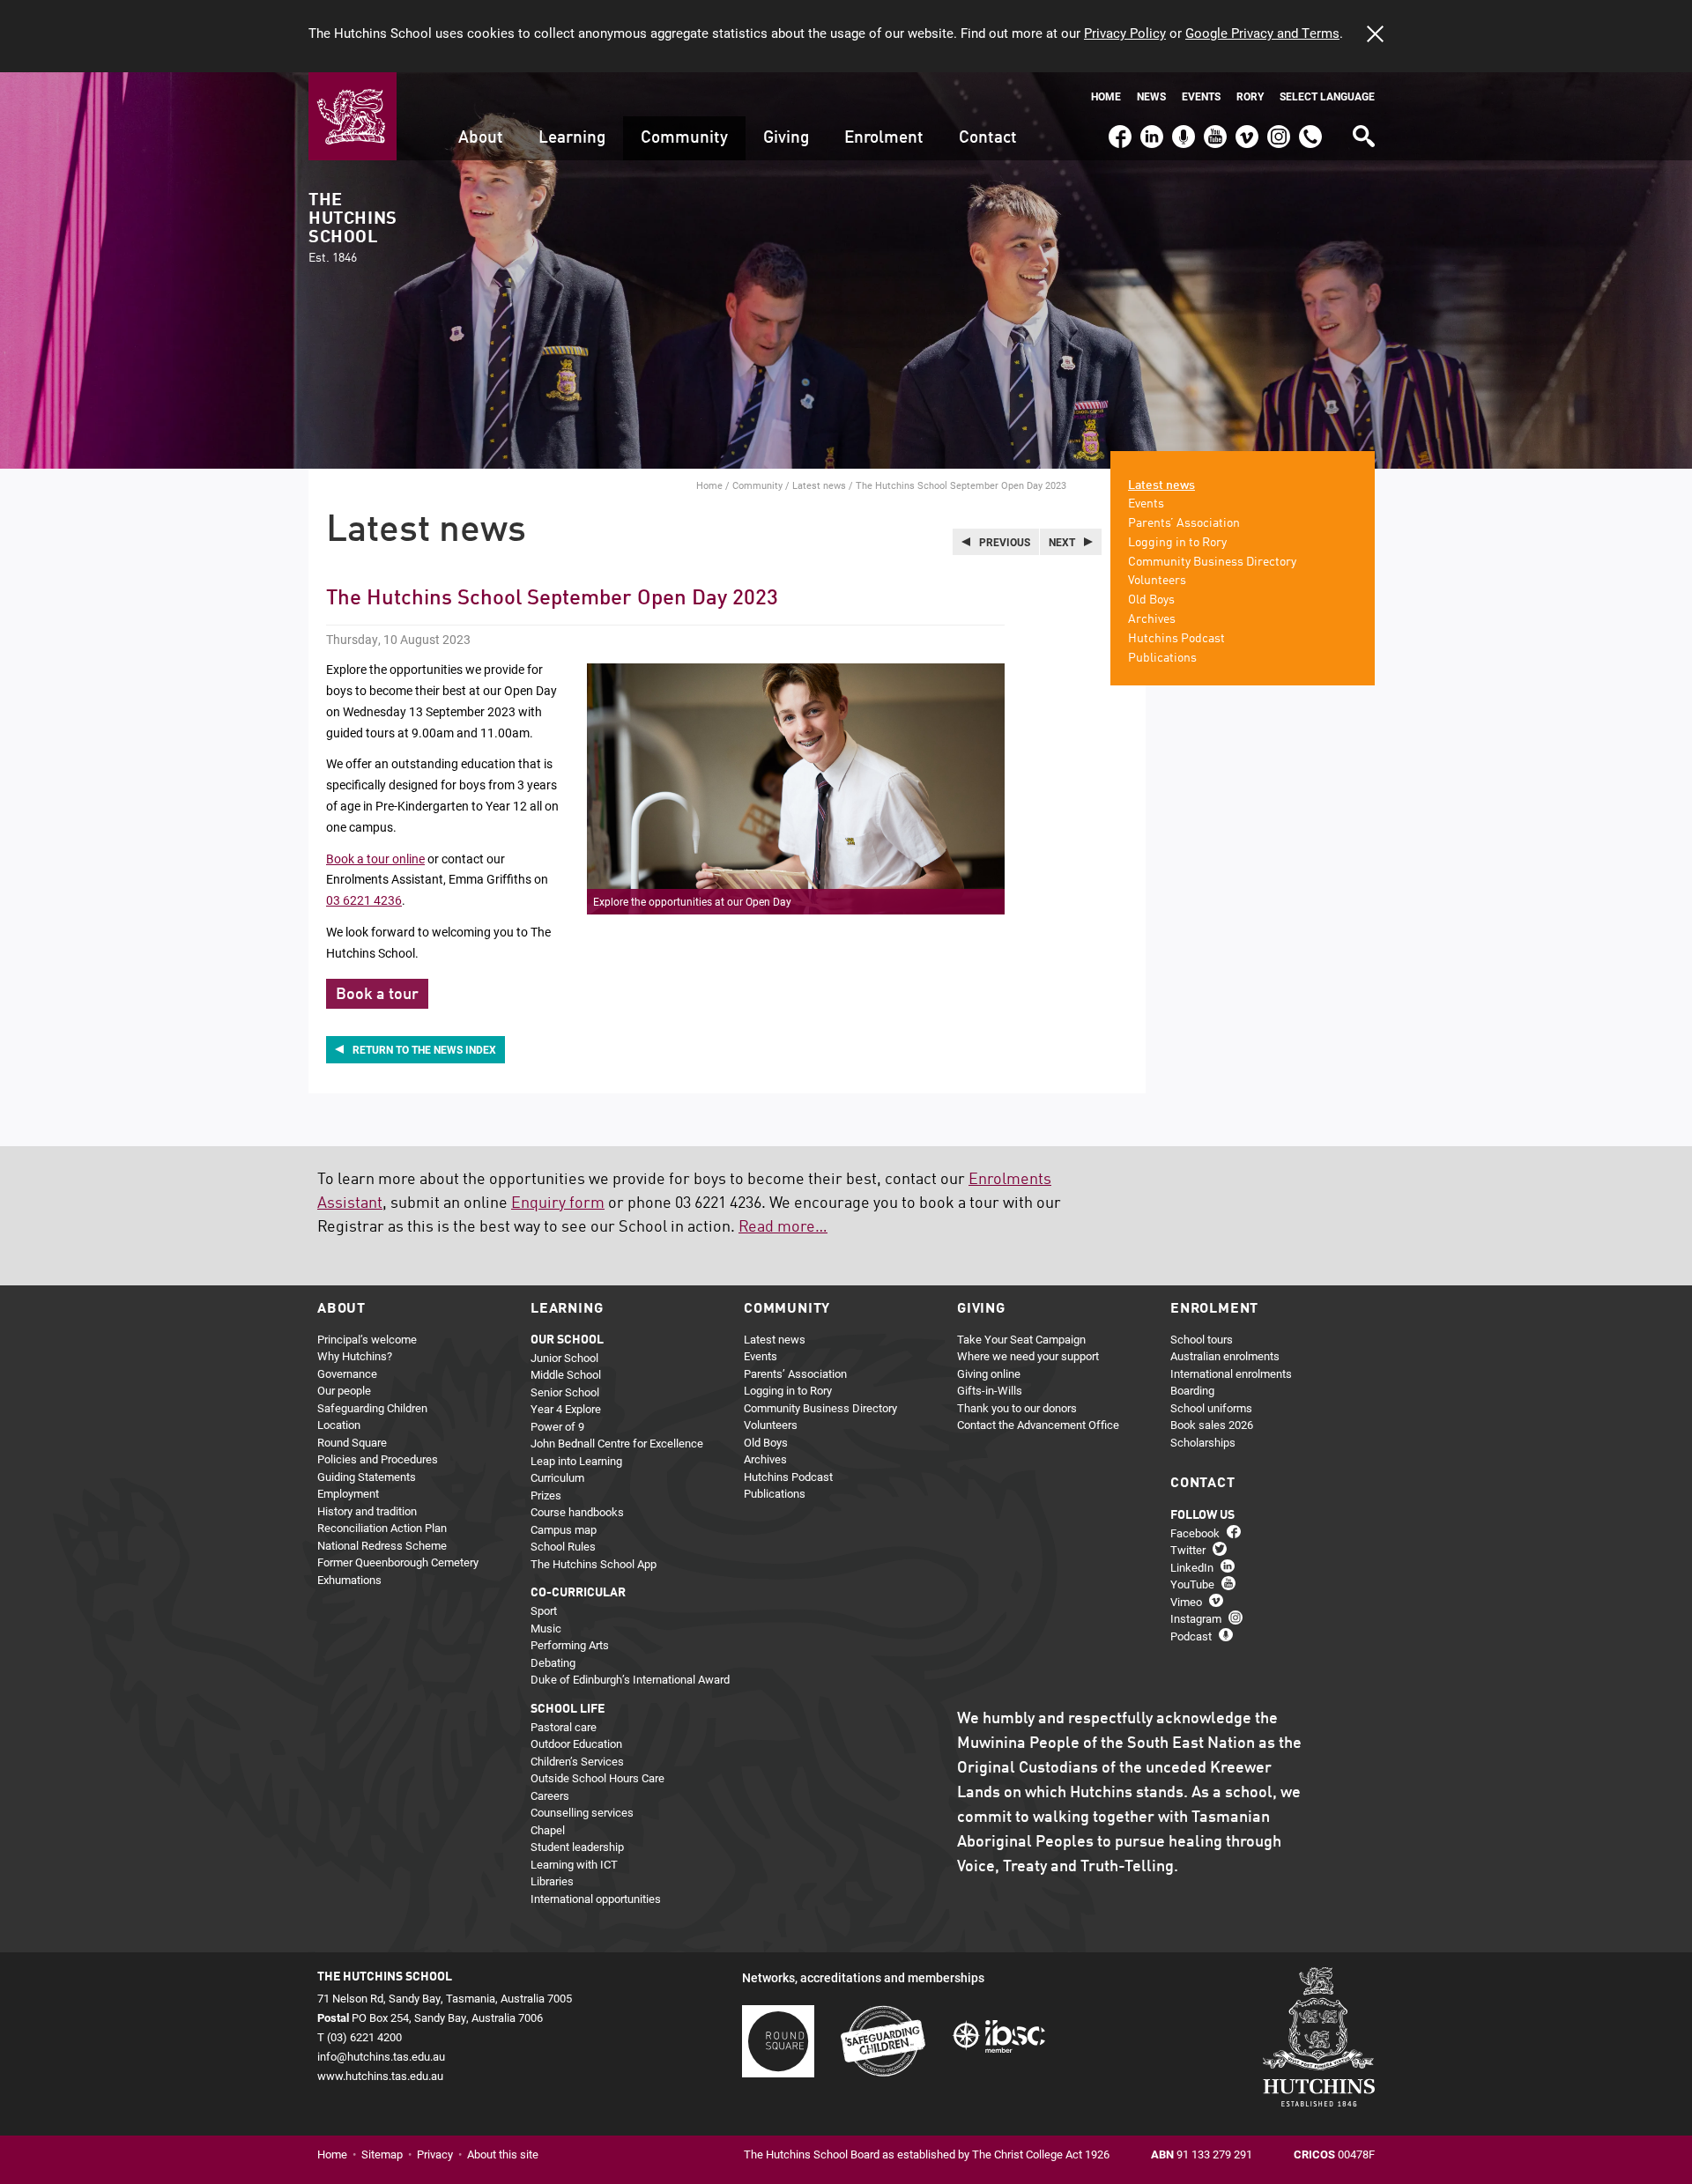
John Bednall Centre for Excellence (617, 1443)
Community (684, 138)
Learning (572, 138)
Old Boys (1151, 600)
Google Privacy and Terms (1262, 33)
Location (339, 1425)
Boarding (1192, 1390)
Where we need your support (1028, 1356)
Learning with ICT (574, 1864)
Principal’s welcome (367, 1339)
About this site (503, 2154)
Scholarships (1203, 1442)
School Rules (563, 1546)
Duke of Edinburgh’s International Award (630, 1679)
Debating (553, 1662)
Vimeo (1243, 129)
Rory (1250, 96)
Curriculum (557, 1477)
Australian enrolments (1225, 1356)
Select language (1327, 96)
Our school (567, 1340)
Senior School (565, 1392)
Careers (550, 1795)
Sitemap (382, 2154)
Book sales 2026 (1212, 1425)
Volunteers (1157, 581)
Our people (344, 1390)
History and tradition (367, 1511)
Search (1362, 130)
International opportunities (596, 1899)
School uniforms (1211, 1408)
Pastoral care (564, 1727)
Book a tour (377, 995)
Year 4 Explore (566, 1409)
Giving (786, 138)
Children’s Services (577, 1761)
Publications (1162, 658)
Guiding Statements (367, 1477)
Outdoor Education (576, 1743)
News (1151, 96)
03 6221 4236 (364, 900)
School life (568, 1709)
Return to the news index (424, 1049)
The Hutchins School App (594, 1564)
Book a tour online (375, 859)
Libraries (552, 1881)
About (481, 138)
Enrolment (884, 138)
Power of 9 (557, 1426)
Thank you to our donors (1017, 1408)
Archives (1152, 619)
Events (1201, 96)
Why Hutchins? (355, 1356)
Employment (348, 1493)
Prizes (546, 1495)
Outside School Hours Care (597, 1778)
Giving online (989, 1373)
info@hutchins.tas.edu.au (381, 2056)
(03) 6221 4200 (1310, 129)
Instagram (1279, 129)
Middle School (566, 1374)
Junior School (564, 1358)
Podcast (1181, 129)
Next (1062, 542)
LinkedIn (1150, 129)
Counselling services (582, 1812)
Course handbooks (577, 1512)
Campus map (564, 1529)
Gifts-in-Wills (990, 1390)
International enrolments (1231, 1373)
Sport (544, 1610)
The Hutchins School (352, 228)
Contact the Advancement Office (1038, 1425)
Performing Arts (570, 1645)
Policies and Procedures (378, 1459)
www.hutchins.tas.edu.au (380, 2076)
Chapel (548, 1830)
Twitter (1188, 1550)
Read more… (783, 1227)
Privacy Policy (1125, 33)
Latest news (819, 485)
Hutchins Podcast (1176, 639)
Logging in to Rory (1177, 543)
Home (1106, 96)
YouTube (1213, 129)
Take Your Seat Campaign (1021, 1339)
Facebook (1119, 129)
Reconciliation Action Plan (382, 1528)
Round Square (352, 1442)
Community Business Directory (1212, 562)
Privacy (435, 2154)
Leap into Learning (576, 1461)
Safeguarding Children (372, 1408)
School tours (1202, 1339)
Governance (347, 1373)
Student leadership (577, 1847)
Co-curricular (578, 1593)
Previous (1005, 542)
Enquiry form (558, 1203)
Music (546, 1628)
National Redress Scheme (382, 1545)
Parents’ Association (1184, 523)
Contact (988, 138)
